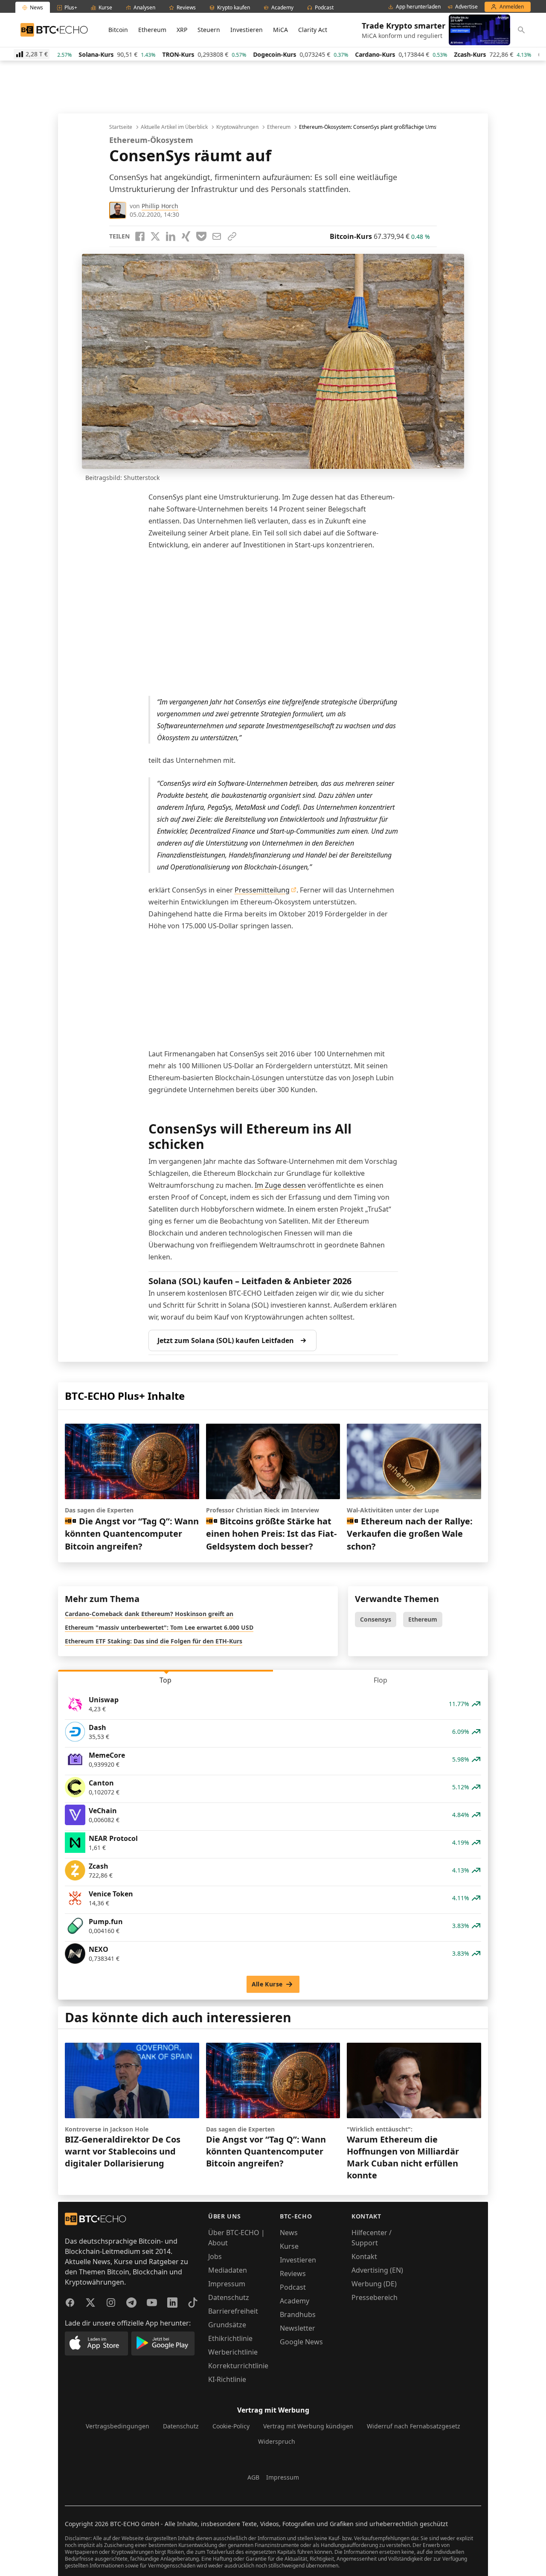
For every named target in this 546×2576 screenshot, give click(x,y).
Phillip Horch (160, 206)
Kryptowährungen (237, 127)
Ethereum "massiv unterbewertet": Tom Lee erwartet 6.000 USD (159, 1627)
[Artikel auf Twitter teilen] (155, 236)
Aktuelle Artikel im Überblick (174, 127)
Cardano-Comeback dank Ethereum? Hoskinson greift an (149, 1614)
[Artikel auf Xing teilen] (186, 236)
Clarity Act (313, 30)
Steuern (209, 30)
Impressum (227, 2284)
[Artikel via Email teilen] (217, 236)
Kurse (289, 2246)
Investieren (247, 30)
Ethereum (152, 30)
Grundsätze (227, 2325)
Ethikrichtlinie (230, 2338)
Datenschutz (229, 2297)
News (289, 2233)
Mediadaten (228, 2270)
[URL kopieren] (232, 236)
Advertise (466, 7)
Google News (301, 2342)
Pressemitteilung (262, 890)
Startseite (121, 127)
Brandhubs (298, 2314)
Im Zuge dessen (280, 1185)
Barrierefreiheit (233, 2311)
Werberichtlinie (233, 2352)
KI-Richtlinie (227, 2379)
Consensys (376, 1619)
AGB (253, 2477)
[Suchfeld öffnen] (521, 30)
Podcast (293, 2287)
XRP (182, 30)
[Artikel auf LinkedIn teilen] (171, 236)
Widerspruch (277, 2441)
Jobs (215, 2256)
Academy (295, 2301)
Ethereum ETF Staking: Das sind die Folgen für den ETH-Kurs (154, 1641)
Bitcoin (118, 30)
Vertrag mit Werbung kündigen (308, 2426)
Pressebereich (375, 2297)
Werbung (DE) (374, 2284)
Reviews (293, 2274)
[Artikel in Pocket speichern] (201, 236)
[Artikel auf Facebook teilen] (140, 236)
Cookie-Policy (231, 2426)
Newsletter (298, 2328)
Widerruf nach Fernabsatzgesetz (414, 2426)
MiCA (280, 30)
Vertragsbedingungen (118, 2426)
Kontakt (364, 2256)
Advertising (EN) (377, 2270)
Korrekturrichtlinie (238, 2366)
